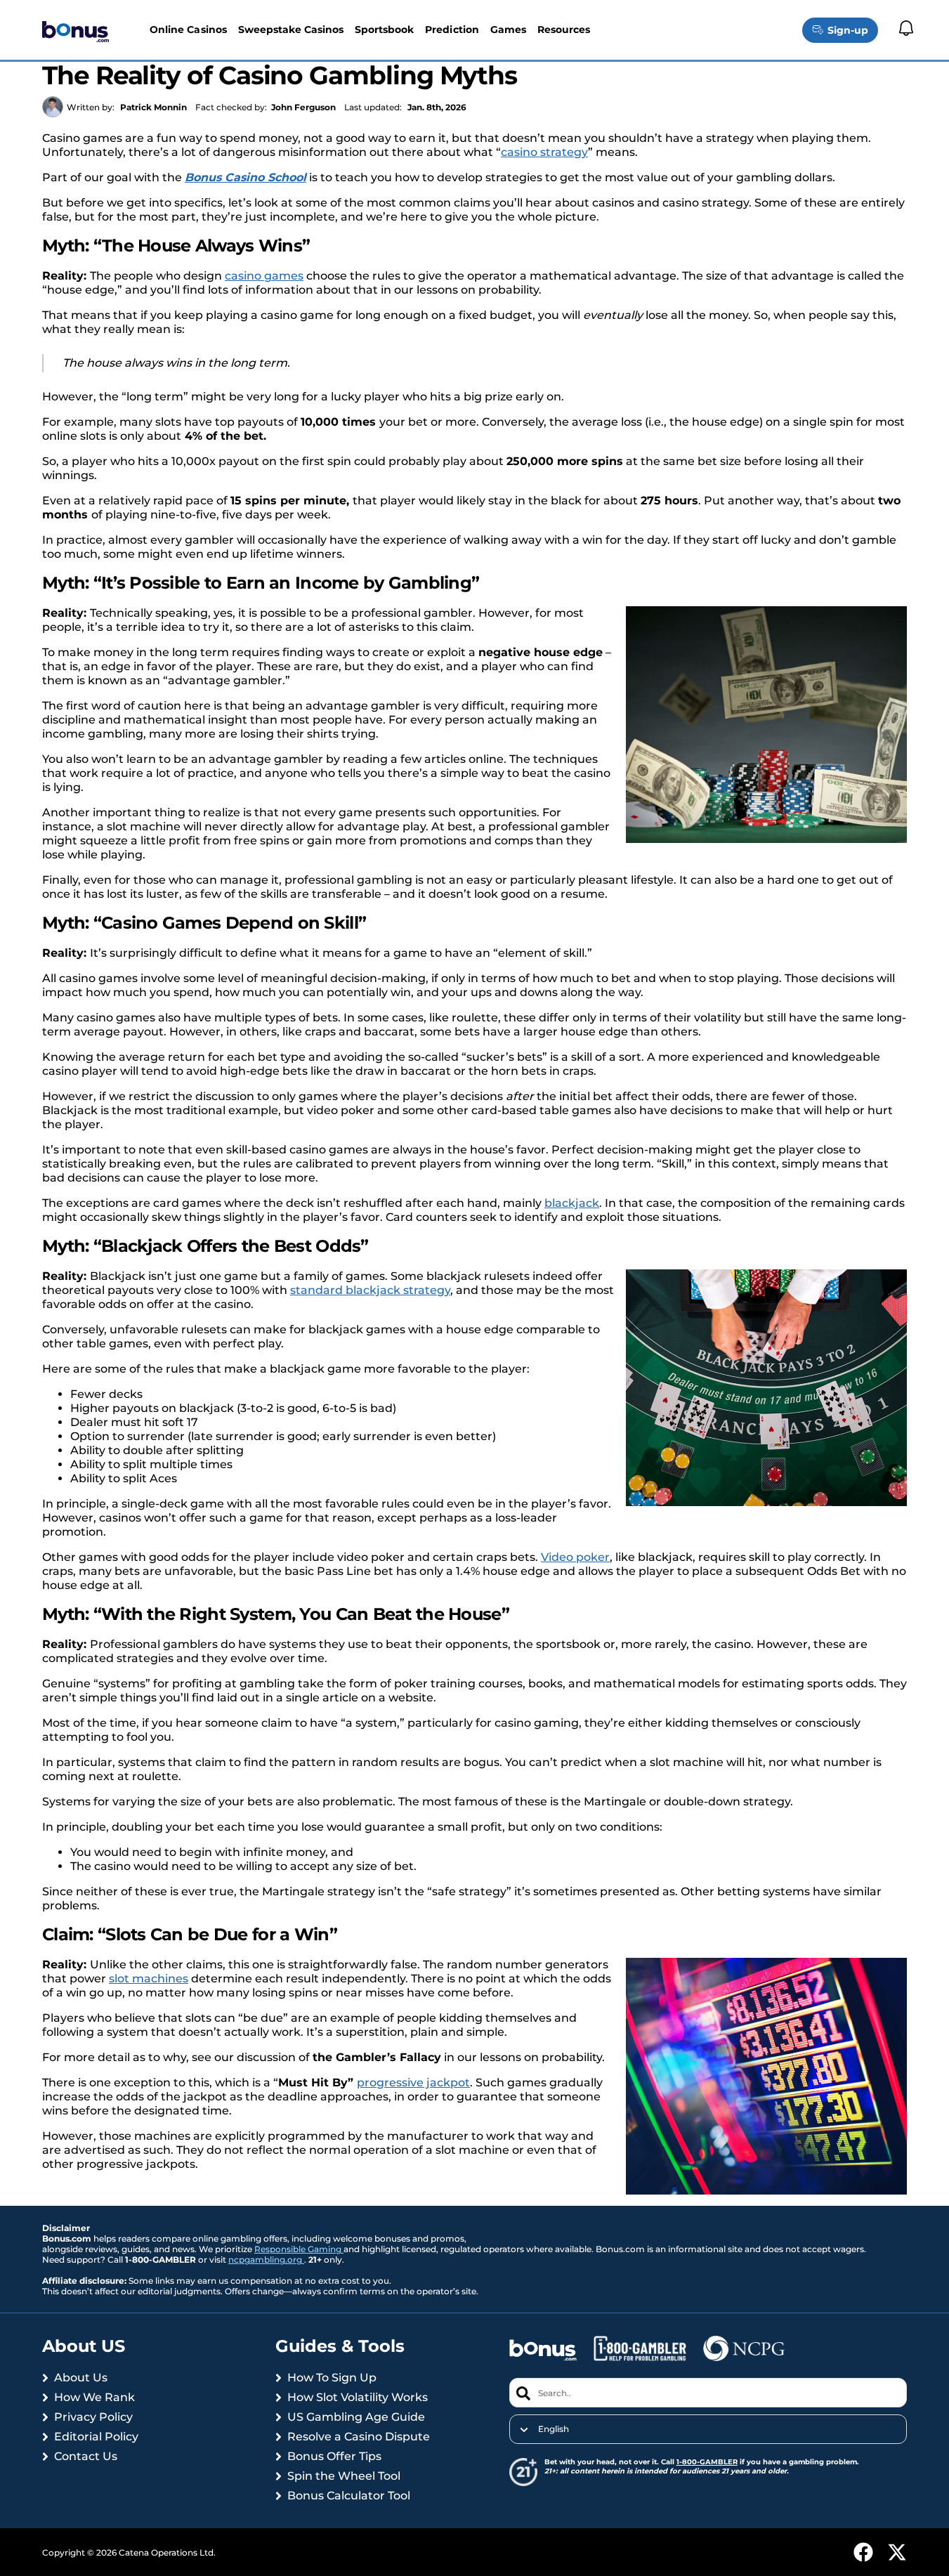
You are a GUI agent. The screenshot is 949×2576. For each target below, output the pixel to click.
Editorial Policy (96, 2437)
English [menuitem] (554, 2429)
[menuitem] (708, 2429)
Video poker (575, 1557)
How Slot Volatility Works (358, 2397)
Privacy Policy (93, 2417)
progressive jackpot (413, 2083)
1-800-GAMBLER (707, 2462)
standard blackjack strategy (370, 1290)
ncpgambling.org (266, 2260)
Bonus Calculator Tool (349, 2496)
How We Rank (94, 2397)
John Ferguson (303, 107)
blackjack (572, 1203)
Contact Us (86, 2456)
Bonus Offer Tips (334, 2456)
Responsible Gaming (299, 2249)
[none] (708, 2429)
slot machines (149, 1979)
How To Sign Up (332, 2378)
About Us (81, 2378)
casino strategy (544, 152)
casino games (264, 276)
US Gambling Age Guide (356, 2417)
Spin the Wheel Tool (344, 2476)
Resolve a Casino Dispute (359, 2437)
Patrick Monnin (153, 107)
